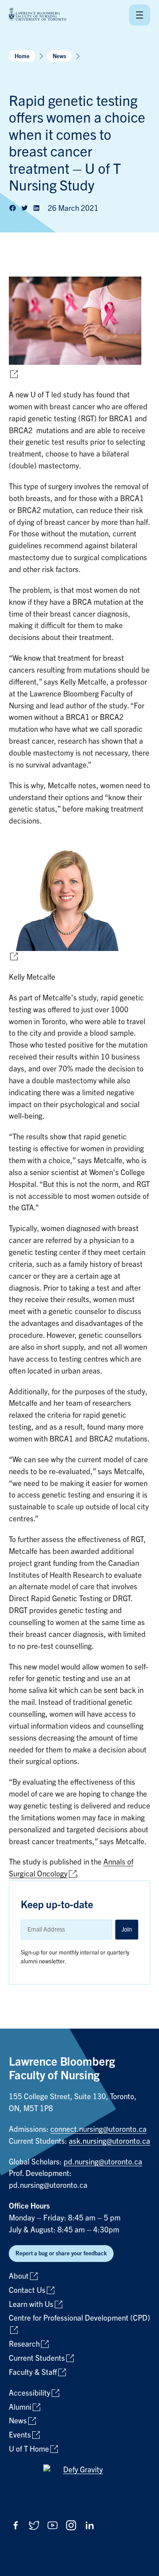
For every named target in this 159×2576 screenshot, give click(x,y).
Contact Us (27, 2290)
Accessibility (30, 2393)
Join (127, 1929)
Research (24, 2344)
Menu (140, 15)
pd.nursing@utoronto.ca (103, 2162)
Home (22, 56)
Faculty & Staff (33, 2372)
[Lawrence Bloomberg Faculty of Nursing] (38, 15)
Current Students (37, 2358)
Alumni (20, 2407)
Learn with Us (31, 2305)
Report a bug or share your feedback (61, 2253)
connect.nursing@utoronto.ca (98, 2129)
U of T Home (29, 2449)
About (19, 2276)
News (59, 56)
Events (20, 2435)
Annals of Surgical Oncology (71, 1868)
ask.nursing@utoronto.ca (110, 2141)
